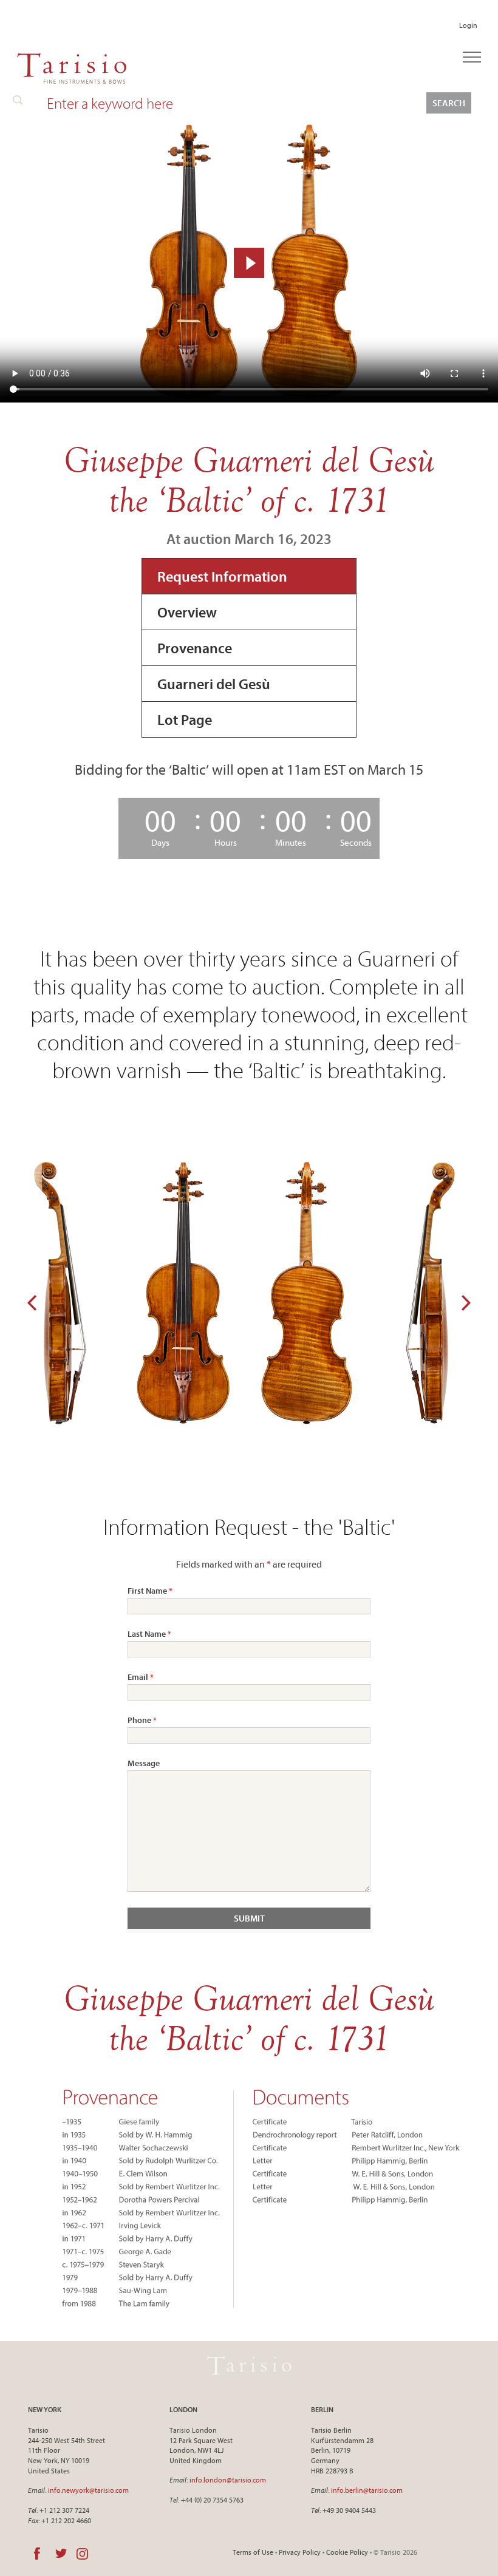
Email (141, 1677)
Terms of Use (253, 2552)
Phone (142, 1720)
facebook (37, 2554)
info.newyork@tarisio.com (88, 2490)
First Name (150, 1591)
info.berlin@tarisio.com (367, 2490)
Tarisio (249, 2366)
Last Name (149, 1634)
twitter (61, 2554)
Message (144, 1763)
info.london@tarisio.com (228, 2480)
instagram (82, 2554)
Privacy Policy (300, 2552)
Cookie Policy (347, 2552)
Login (468, 25)
